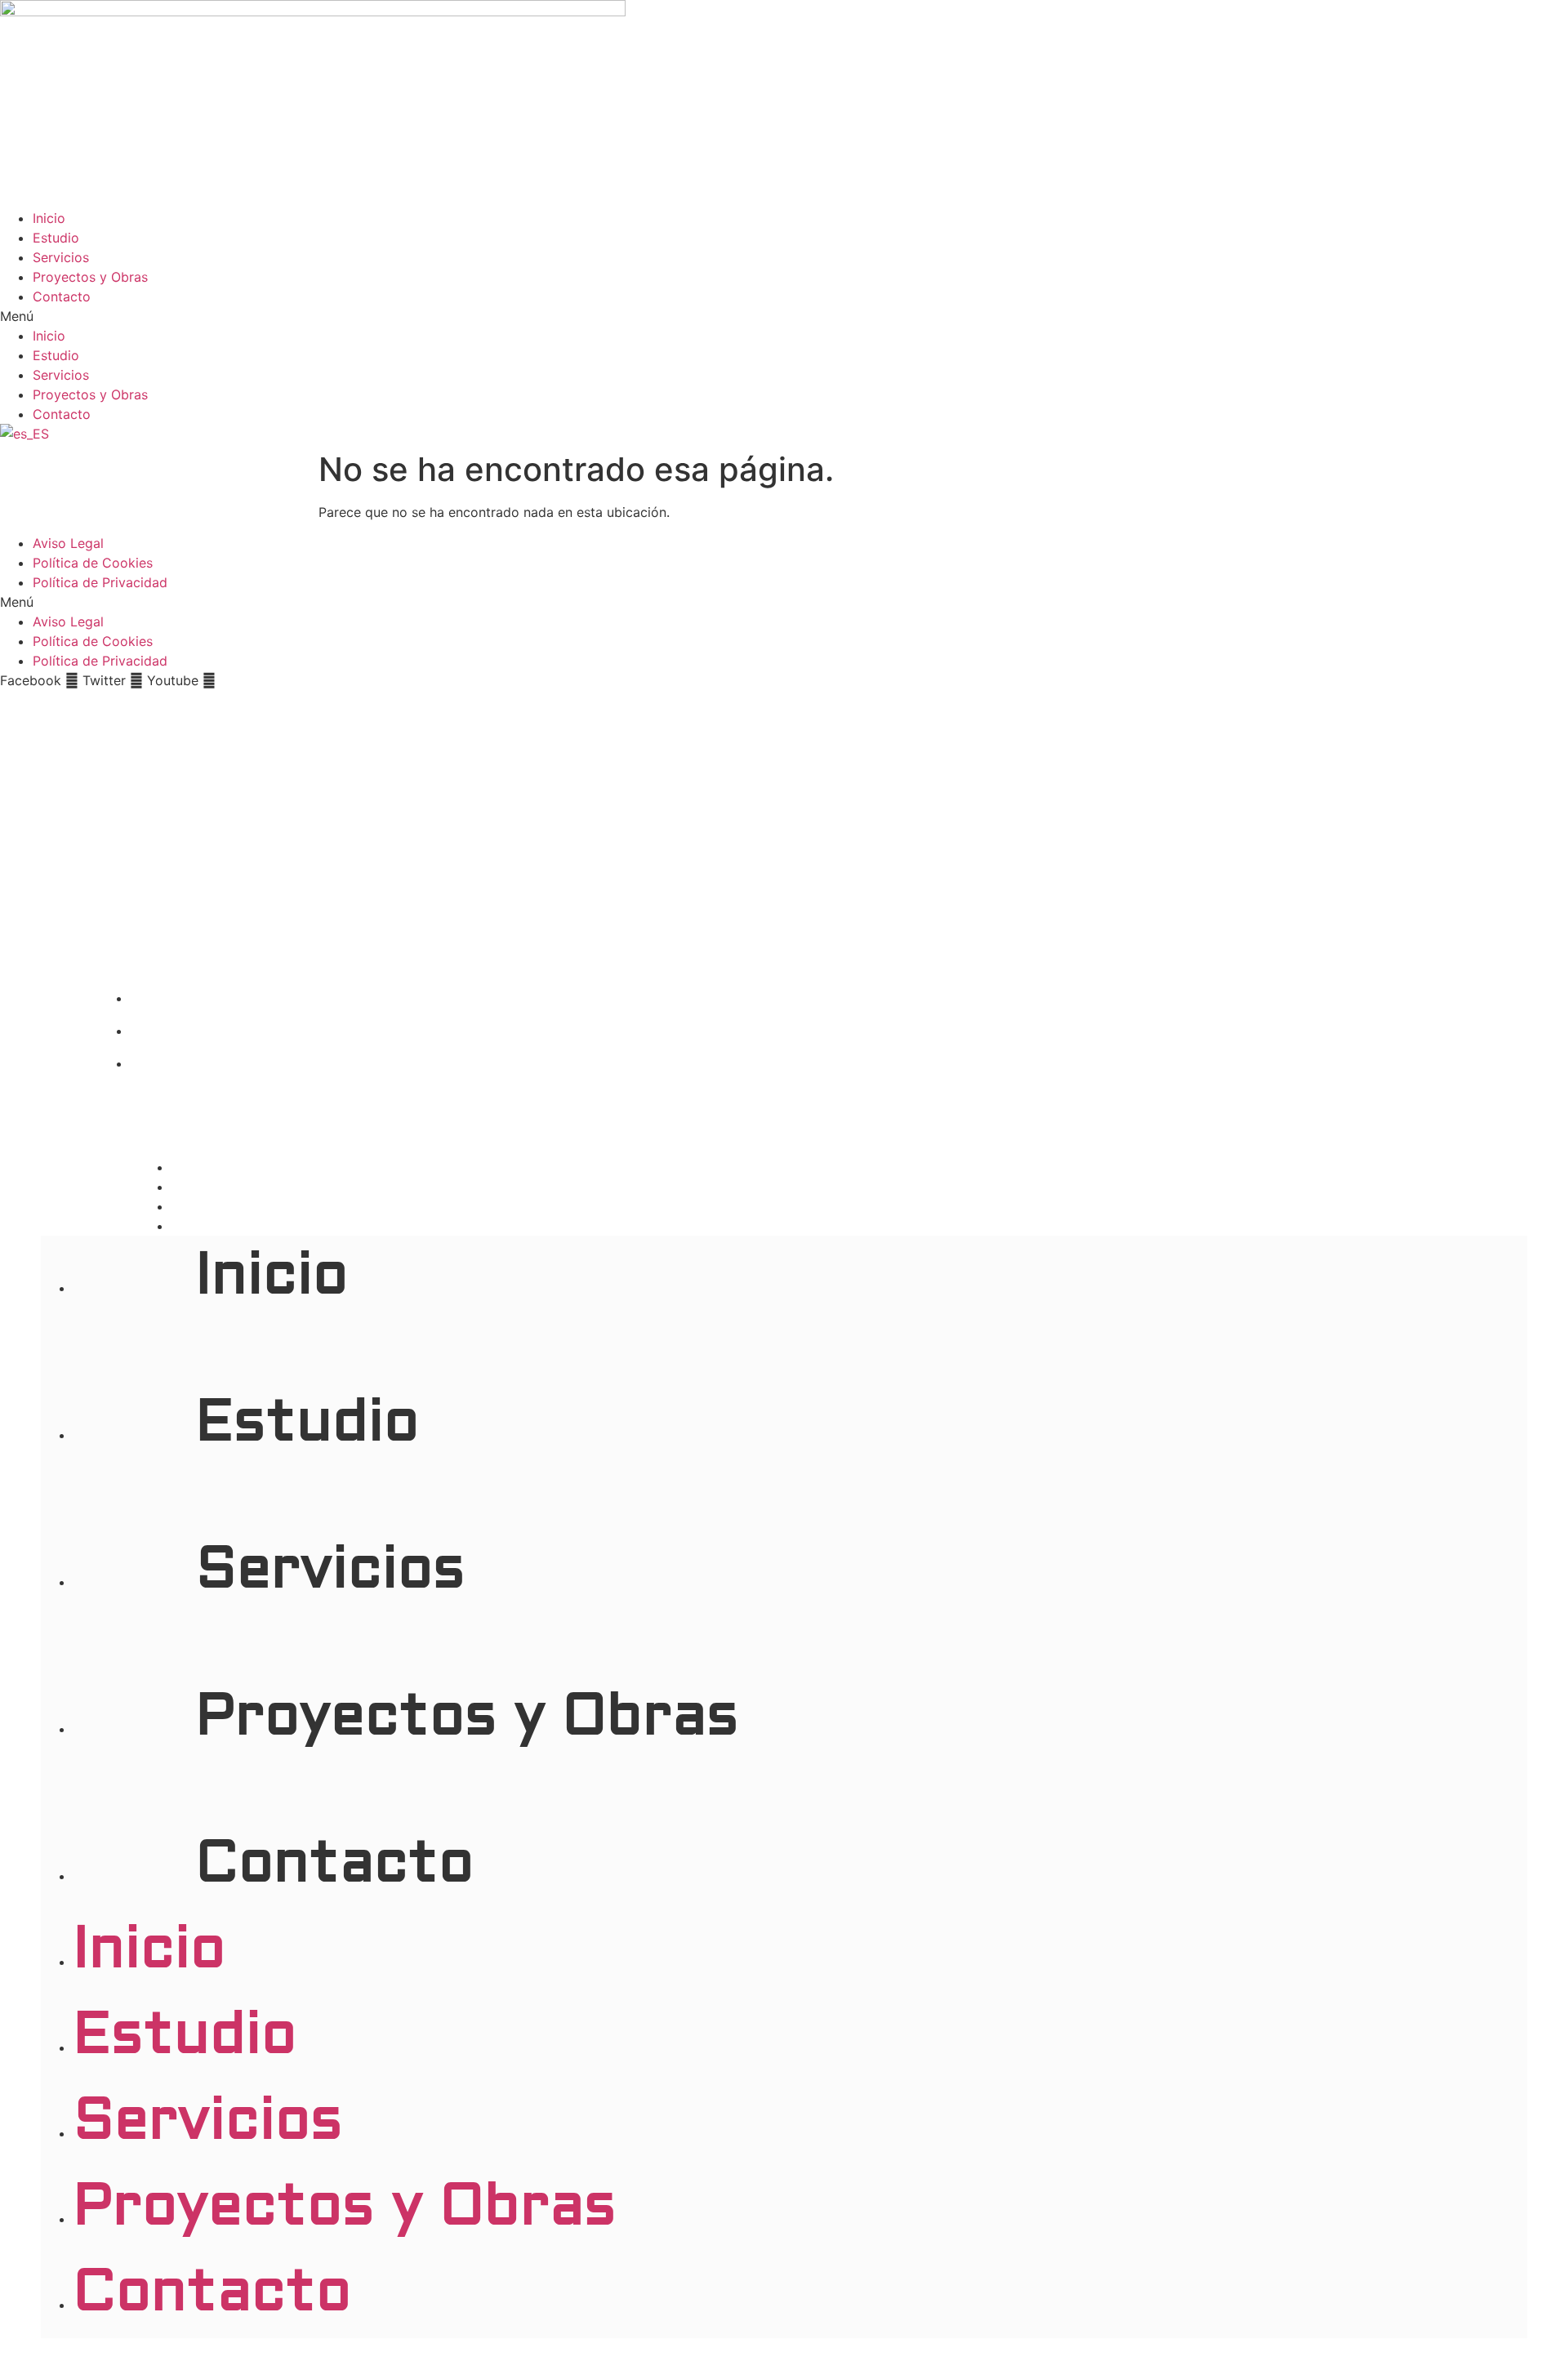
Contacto (62, 296)
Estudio (56, 238)
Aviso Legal (68, 543)
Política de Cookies (93, 563)
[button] (784, 316)
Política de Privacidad (100, 582)
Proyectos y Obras (90, 277)
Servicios (61, 257)
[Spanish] (24, 434)
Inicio (49, 218)
